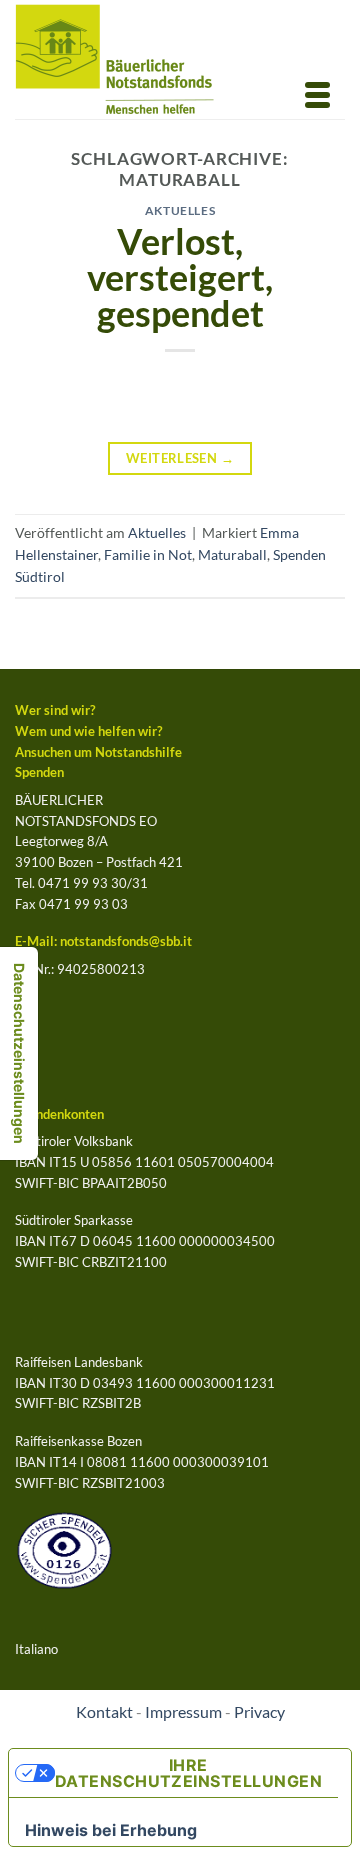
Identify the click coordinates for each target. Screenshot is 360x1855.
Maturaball (232, 554)
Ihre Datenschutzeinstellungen (189, 1773)
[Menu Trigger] (317, 93)
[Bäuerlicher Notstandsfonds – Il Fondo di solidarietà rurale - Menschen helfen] (131, 59)
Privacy (259, 1712)
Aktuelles (180, 210)
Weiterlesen (180, 458)
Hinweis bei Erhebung (111, 1830)
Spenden (39, 772)
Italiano (36, 1649)
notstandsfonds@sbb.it (126, 941)
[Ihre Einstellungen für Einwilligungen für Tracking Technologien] (19, 1053)
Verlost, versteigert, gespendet (180, 277)
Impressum (183, 1712)
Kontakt (104, 1712)
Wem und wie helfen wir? (88, 731)
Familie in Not (148, 554)
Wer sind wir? (55, 710)
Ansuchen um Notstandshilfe (98, 752)
